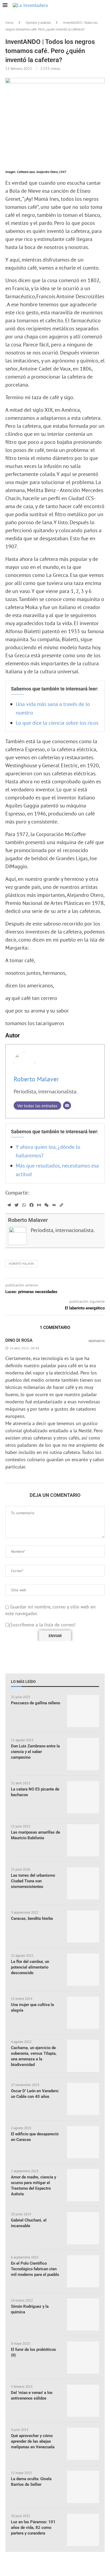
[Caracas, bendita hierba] (83, 1927)
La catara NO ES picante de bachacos (35, 1792)
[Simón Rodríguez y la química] (83, 2314)
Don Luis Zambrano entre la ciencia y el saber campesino (35, 1752)
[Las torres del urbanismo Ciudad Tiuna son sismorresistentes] (83, 1883)
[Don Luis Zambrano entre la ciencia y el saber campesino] (83, 1754)
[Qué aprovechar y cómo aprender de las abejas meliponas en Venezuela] (83, 2444)
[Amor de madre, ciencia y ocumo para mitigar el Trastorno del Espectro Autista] (83, 2185)
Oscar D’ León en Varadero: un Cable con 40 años (35, 2094)
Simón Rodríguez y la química (30, 2309)
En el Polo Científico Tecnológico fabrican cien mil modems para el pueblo (35, 2269)
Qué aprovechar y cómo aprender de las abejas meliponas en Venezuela (33, 2441)
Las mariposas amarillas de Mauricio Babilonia (36, 1835)
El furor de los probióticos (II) (34, 2352)
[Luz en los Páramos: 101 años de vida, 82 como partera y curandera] (83, 2530)
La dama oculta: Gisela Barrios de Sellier (31, 2482)
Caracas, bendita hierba (32, 1918)
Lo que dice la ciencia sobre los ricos (57, 723)
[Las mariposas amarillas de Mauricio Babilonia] (83, 1840)
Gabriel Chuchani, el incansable (29, 2223)
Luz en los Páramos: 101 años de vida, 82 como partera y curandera (33, 2528)
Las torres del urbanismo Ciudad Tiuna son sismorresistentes (33, 1881)
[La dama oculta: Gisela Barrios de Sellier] (83, 2487)
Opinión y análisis (38, 23)
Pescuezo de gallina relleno (36, 1703)
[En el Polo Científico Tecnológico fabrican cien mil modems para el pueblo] (83, 2271)
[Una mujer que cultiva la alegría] (83, 2013)
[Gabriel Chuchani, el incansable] (83, 2228)
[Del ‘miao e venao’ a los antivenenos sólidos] (83, 2401)
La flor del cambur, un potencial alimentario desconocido (30, 1967)
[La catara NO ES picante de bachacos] (83, 1797)
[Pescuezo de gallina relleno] (83, 1711)
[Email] (67, 1105)
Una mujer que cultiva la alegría (32, 2007)
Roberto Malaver (36, 1079)
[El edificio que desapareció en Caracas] (83, 2142)
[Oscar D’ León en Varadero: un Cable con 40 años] (83, 2099)
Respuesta (97, 1341)
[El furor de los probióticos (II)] (83, 2358)
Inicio (9, 23)
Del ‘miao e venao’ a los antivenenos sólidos (32, 2395)
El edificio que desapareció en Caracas (35, 2137)
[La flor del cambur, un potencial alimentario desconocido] (83, 1970)
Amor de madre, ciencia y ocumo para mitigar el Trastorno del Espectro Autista (34, 2186)
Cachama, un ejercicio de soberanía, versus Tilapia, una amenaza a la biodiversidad (34, 2056)
